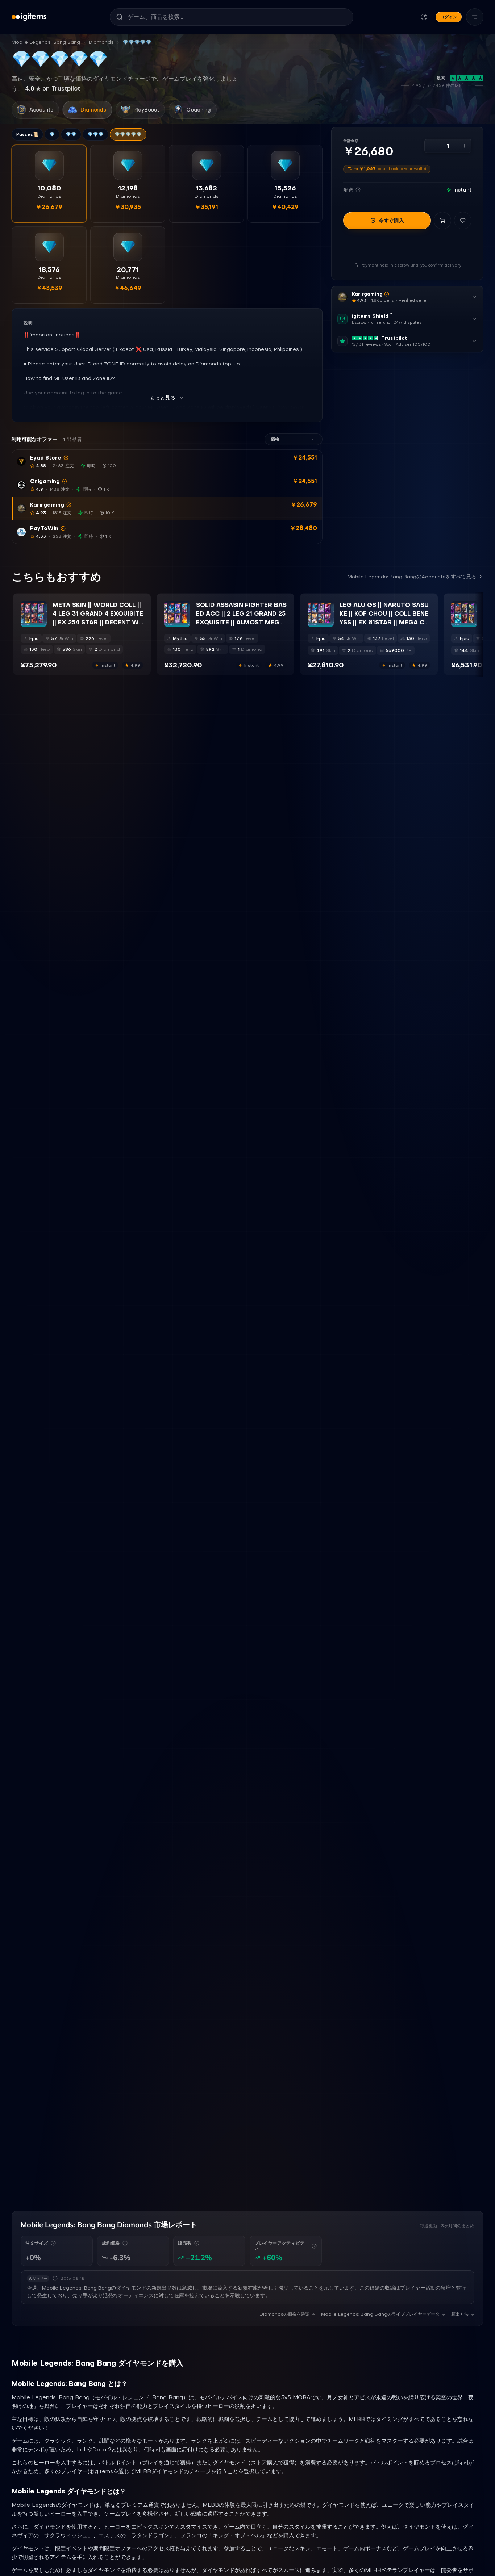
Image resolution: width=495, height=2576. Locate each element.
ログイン (449, 17)
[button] (167, 462)
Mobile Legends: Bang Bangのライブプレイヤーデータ (380, 2314)
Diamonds (101, 42)
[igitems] (29, 17)
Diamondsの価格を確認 (284, 2314)
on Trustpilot (53, 88)
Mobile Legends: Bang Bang (46, 42)
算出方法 (460, 2314)
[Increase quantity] (465, 146)
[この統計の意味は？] (53, 2243)
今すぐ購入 (391, 221)
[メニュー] (475, 17)
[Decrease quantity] (431, 146)
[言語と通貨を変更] (424, 17)
